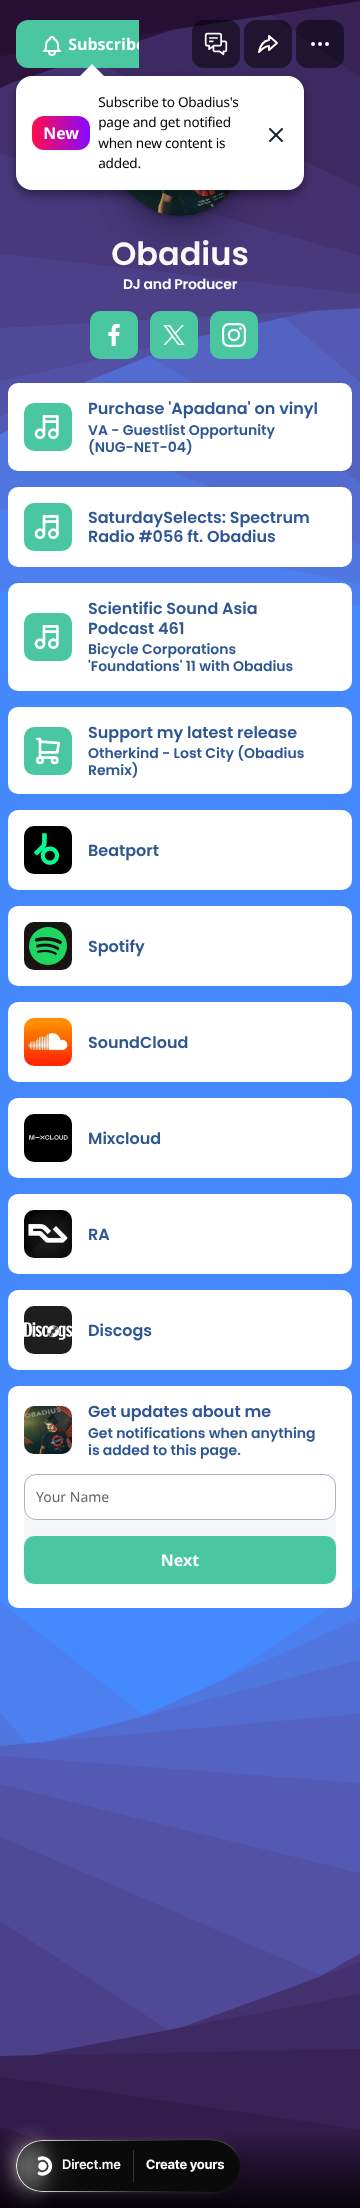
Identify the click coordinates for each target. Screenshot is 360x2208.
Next (180, 1560)
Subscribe (105, 44)
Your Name (72, 1497)
